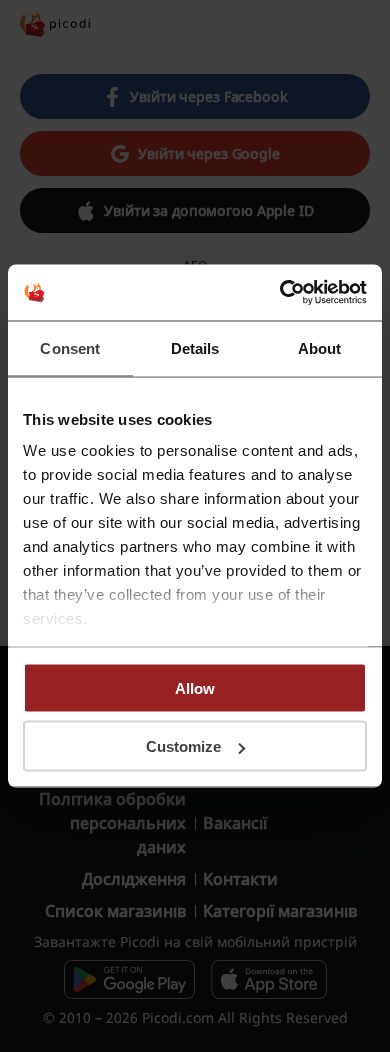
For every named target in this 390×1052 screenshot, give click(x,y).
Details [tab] (195, 347)
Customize (183, 746)
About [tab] (320, 347)
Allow (195, 687)
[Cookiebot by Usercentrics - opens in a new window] (280, 293)
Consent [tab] (70, 347)
